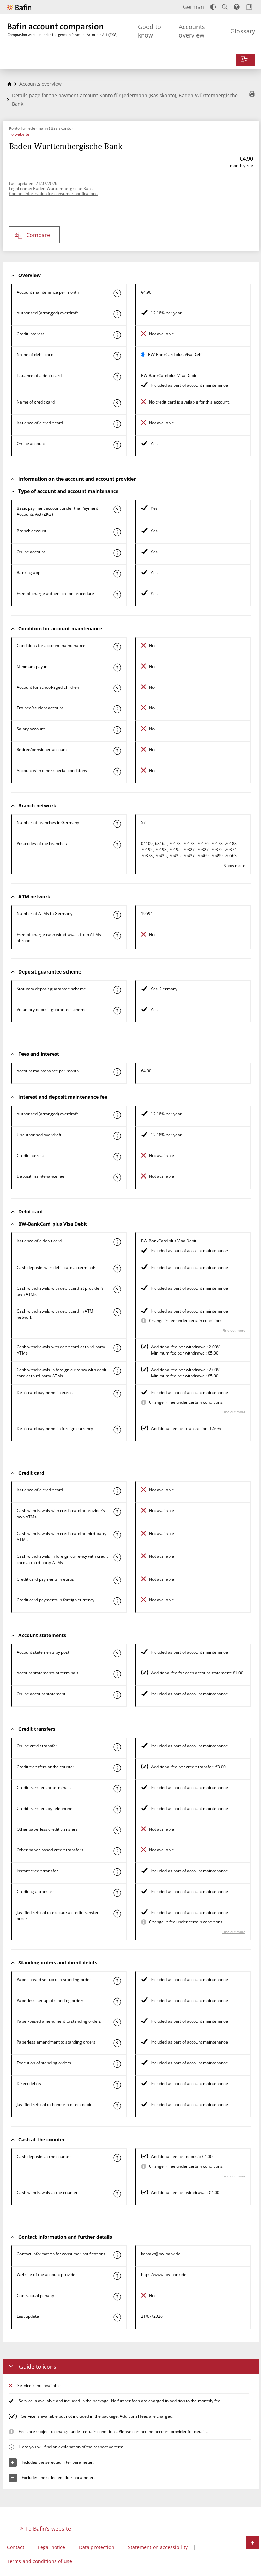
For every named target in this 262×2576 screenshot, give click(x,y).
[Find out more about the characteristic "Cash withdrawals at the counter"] (117, 2194)
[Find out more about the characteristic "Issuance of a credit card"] (117, 424)
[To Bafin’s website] (19, 7)
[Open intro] (249, 7)
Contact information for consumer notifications (53, 194)
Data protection (97, 2547)
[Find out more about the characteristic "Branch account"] (117, 532)
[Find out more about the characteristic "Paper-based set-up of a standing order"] (117, 1981)
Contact (16, 2547)
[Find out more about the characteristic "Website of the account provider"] (117, 2276)
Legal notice (52, 2547)
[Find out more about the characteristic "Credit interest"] (117, 335)
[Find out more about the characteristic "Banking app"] (117, 574)
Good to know (149, 31)
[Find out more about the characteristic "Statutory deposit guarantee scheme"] (117, 990)
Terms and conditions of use (39, 2561)
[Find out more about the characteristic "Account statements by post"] (117, 1653)
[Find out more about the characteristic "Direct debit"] (117, 2085)
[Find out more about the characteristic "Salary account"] (117, 730)
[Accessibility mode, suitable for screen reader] (237, 7)
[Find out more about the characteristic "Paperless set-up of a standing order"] (117, 2002)
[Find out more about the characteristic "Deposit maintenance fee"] (117, 1177)
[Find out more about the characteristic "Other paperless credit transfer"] (117, 1830)
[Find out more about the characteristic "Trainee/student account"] (117, 709)
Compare (38, 235)
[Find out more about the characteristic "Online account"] (117, 445)
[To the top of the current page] (252, 2543)
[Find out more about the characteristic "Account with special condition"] (117, 647)
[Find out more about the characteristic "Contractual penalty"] (117, 2297)
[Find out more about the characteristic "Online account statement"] (117, 1695)
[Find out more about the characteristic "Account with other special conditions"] (117, 772)
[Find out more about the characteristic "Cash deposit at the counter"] (117, 2158)
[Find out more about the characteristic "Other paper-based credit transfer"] (117, 1851)
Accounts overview (192, 31)
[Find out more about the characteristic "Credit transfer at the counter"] (117, 1768)
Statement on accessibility (158, 2547)
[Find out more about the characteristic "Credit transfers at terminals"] (117, 1789)
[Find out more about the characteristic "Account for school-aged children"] (117, 688)
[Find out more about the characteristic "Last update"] (117, 2317)
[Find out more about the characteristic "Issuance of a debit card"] (117, 377)
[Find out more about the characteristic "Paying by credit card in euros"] (117, 1580)
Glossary (243, 31)
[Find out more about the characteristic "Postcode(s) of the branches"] (117, 845)
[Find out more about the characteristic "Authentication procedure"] (117, 595)
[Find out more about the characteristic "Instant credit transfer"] (117, 1872)
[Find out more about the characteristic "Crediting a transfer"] (117, 1893)
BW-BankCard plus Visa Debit (176, 355)
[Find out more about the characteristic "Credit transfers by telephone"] (117, 1810)
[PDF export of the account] (252, 94)
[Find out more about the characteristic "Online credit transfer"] (117, 1747)
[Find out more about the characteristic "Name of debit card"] (117, 356)
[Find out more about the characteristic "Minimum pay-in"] (117, 668)
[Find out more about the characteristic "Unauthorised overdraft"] (117, 1136)
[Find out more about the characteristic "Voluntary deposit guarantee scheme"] (117, 1011)
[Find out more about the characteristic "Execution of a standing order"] (117, 2064)
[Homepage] (9, 84)
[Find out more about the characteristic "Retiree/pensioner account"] (117, 751)
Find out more (234, 1330)
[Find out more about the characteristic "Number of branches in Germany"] (117, 824)
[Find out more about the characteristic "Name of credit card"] (117, 403)
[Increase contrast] (213, 7)
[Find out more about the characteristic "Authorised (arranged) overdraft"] (117, 314)
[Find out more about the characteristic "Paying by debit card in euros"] (117, 1394)
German (193, 7)
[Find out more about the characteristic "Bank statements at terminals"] (117, 1674)
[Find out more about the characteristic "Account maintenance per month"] (117, 293)
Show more (235, 866)
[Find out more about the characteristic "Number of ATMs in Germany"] (117, 915)
